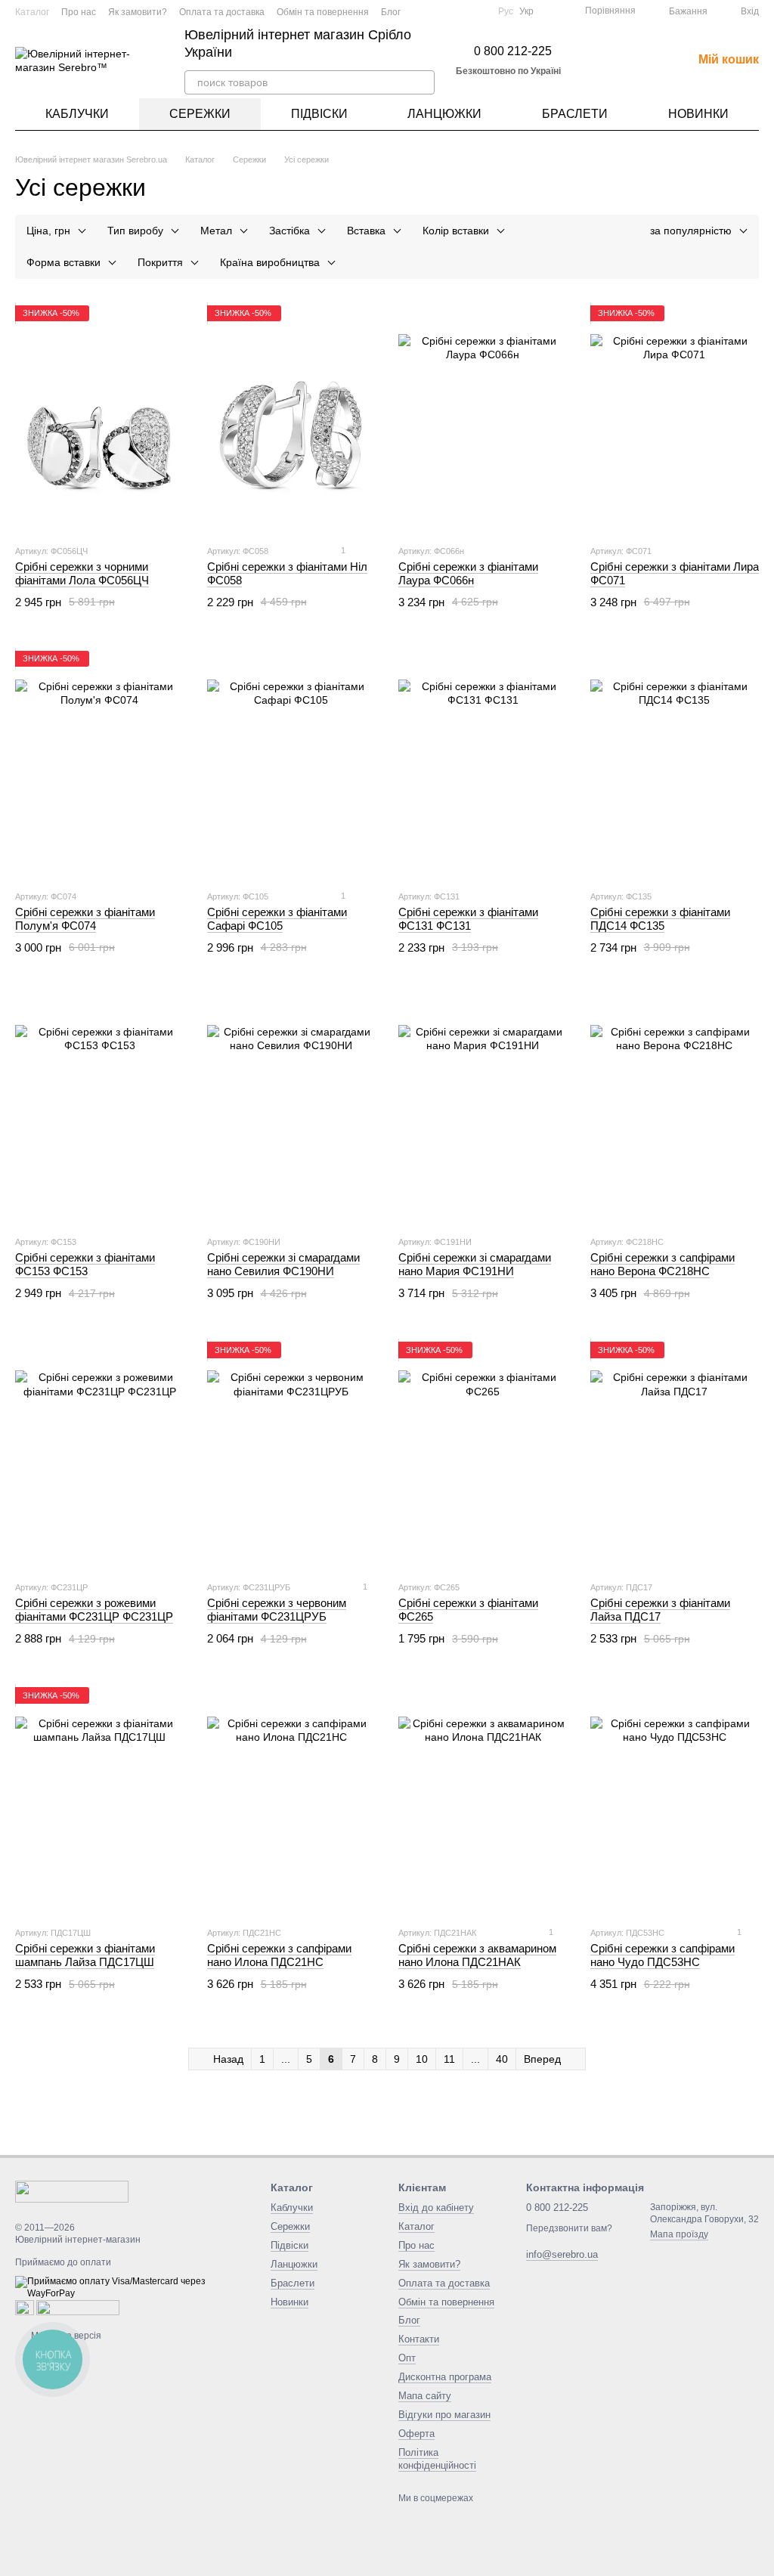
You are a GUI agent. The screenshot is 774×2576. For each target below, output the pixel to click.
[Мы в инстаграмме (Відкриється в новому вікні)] (459, 11)
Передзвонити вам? (569, 2228)
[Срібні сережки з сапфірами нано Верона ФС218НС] (675, 1110)
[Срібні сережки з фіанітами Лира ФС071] (675, 419)
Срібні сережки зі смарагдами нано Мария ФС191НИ (475, 1264)
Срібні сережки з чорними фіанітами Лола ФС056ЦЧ (82, 573)
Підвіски (319, 114)
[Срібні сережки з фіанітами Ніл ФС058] (292, 419)
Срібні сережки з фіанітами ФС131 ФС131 (468, 919)
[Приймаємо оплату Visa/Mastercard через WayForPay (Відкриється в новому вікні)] (132, 2287)
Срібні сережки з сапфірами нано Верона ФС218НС (663, 1264)
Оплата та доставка (222, 12)
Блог (391, 12)
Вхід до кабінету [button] (436, 2208)
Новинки (698, 114)
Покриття (160, 262)
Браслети (575, 114)
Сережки (200, 114)
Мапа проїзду (679, 2234)
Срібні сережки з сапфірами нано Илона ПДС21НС (279, 1955)
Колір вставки (456, 231)
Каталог (32, 12)
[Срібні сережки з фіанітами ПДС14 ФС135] (675, 764)
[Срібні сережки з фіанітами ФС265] (483, 1455)
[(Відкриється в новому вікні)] (441, 11)
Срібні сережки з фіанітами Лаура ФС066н (468, 573)
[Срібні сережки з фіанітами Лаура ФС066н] (483, 419)
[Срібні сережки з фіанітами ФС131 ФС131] (483, 764)
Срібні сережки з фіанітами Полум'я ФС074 (85, 919)
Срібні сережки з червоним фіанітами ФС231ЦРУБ (277, 1610)
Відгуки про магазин (444, 2415)
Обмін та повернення (323, 12)
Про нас (79, 12)
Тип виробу (135, 231)
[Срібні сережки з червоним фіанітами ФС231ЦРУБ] (292, 1455)
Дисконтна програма (445, 2377)
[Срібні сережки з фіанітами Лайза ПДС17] (675, 1455)
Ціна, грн (48, 231)
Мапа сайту (425, 2396)
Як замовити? (138, 12)
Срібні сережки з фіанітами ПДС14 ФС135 (660, 919)
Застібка (289, 231)
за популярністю (691, 231)
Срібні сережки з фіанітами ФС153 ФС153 (85, 1264)
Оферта (416, 2434)
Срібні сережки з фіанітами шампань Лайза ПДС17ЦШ (85, 1955)
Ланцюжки (444, 114)
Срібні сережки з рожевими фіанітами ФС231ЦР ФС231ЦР (94, 1610)
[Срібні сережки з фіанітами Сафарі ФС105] (292, 764)
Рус (506, 11)
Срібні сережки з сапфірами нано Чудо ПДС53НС (663, 1955)
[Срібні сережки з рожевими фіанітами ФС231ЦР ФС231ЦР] (100, 1455)
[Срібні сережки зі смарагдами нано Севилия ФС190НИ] (292, 1110)
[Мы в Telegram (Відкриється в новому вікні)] (477, 11)
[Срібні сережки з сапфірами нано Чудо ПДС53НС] (675, 1800)
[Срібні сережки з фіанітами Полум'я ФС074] (100, 764)
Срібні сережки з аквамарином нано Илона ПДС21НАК (477, 1955)
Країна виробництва (270, 262)
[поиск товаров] (423, 82)
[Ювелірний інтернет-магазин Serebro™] (72, 2191)
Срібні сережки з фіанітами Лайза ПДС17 (660, 1610)
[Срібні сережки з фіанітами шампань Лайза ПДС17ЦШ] (100, 1800)
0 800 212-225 (513, 51)
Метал (216, 231)
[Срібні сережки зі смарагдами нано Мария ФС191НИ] (483, 1110)
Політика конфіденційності (437, 2459)
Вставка (366, 231)
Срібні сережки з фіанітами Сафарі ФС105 (277, 919)
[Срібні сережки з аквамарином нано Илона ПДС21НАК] (483, 1800)
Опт (407, 2358)
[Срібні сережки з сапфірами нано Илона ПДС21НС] (292, 1800)
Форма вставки (63, 262)
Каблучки (77, 114)
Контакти (419, 2339)
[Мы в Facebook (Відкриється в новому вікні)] (423, 11)
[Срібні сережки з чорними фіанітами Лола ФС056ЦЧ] (100, 419)
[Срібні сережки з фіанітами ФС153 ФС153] (100, 1110)
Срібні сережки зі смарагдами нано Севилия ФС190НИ (283, 1264)
